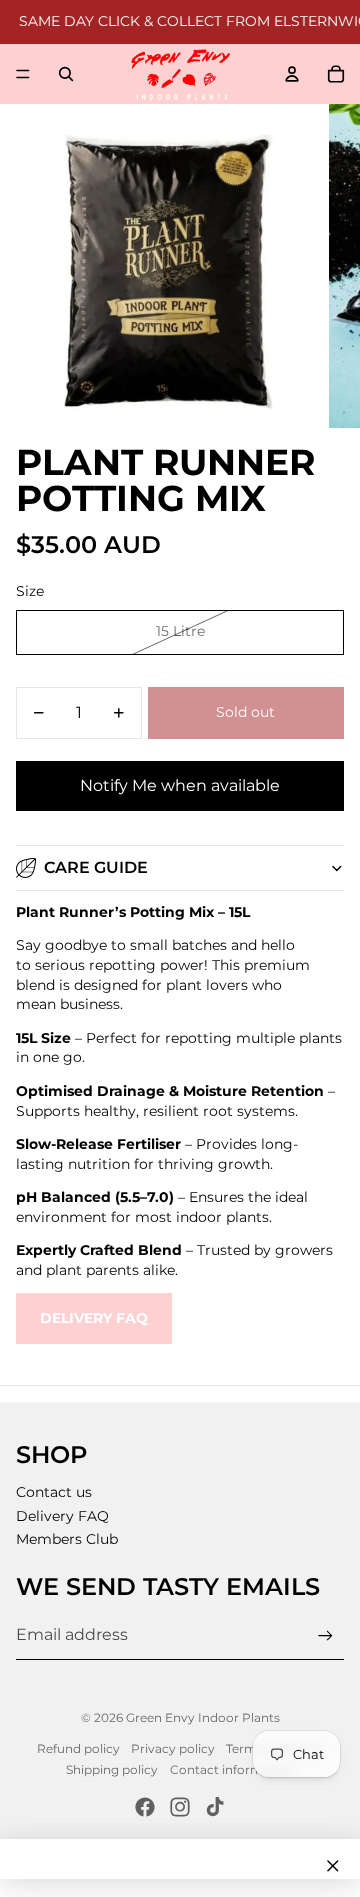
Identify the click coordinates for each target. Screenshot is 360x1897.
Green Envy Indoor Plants (203, 1717)
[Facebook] (145, 1807)
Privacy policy (173, 1748)
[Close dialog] (333, 1866)
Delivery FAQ (94, 1318)
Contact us (54, 1492)
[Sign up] (325, 1635)
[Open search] (66, 74)
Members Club (67, 1539)
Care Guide (96, 867)
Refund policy (78, 1748)
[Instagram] (180, 1807)
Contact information (232, 1769)
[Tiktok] (215, 1807)
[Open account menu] (292, 74)
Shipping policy (112, 1769)
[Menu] (23, 74)
